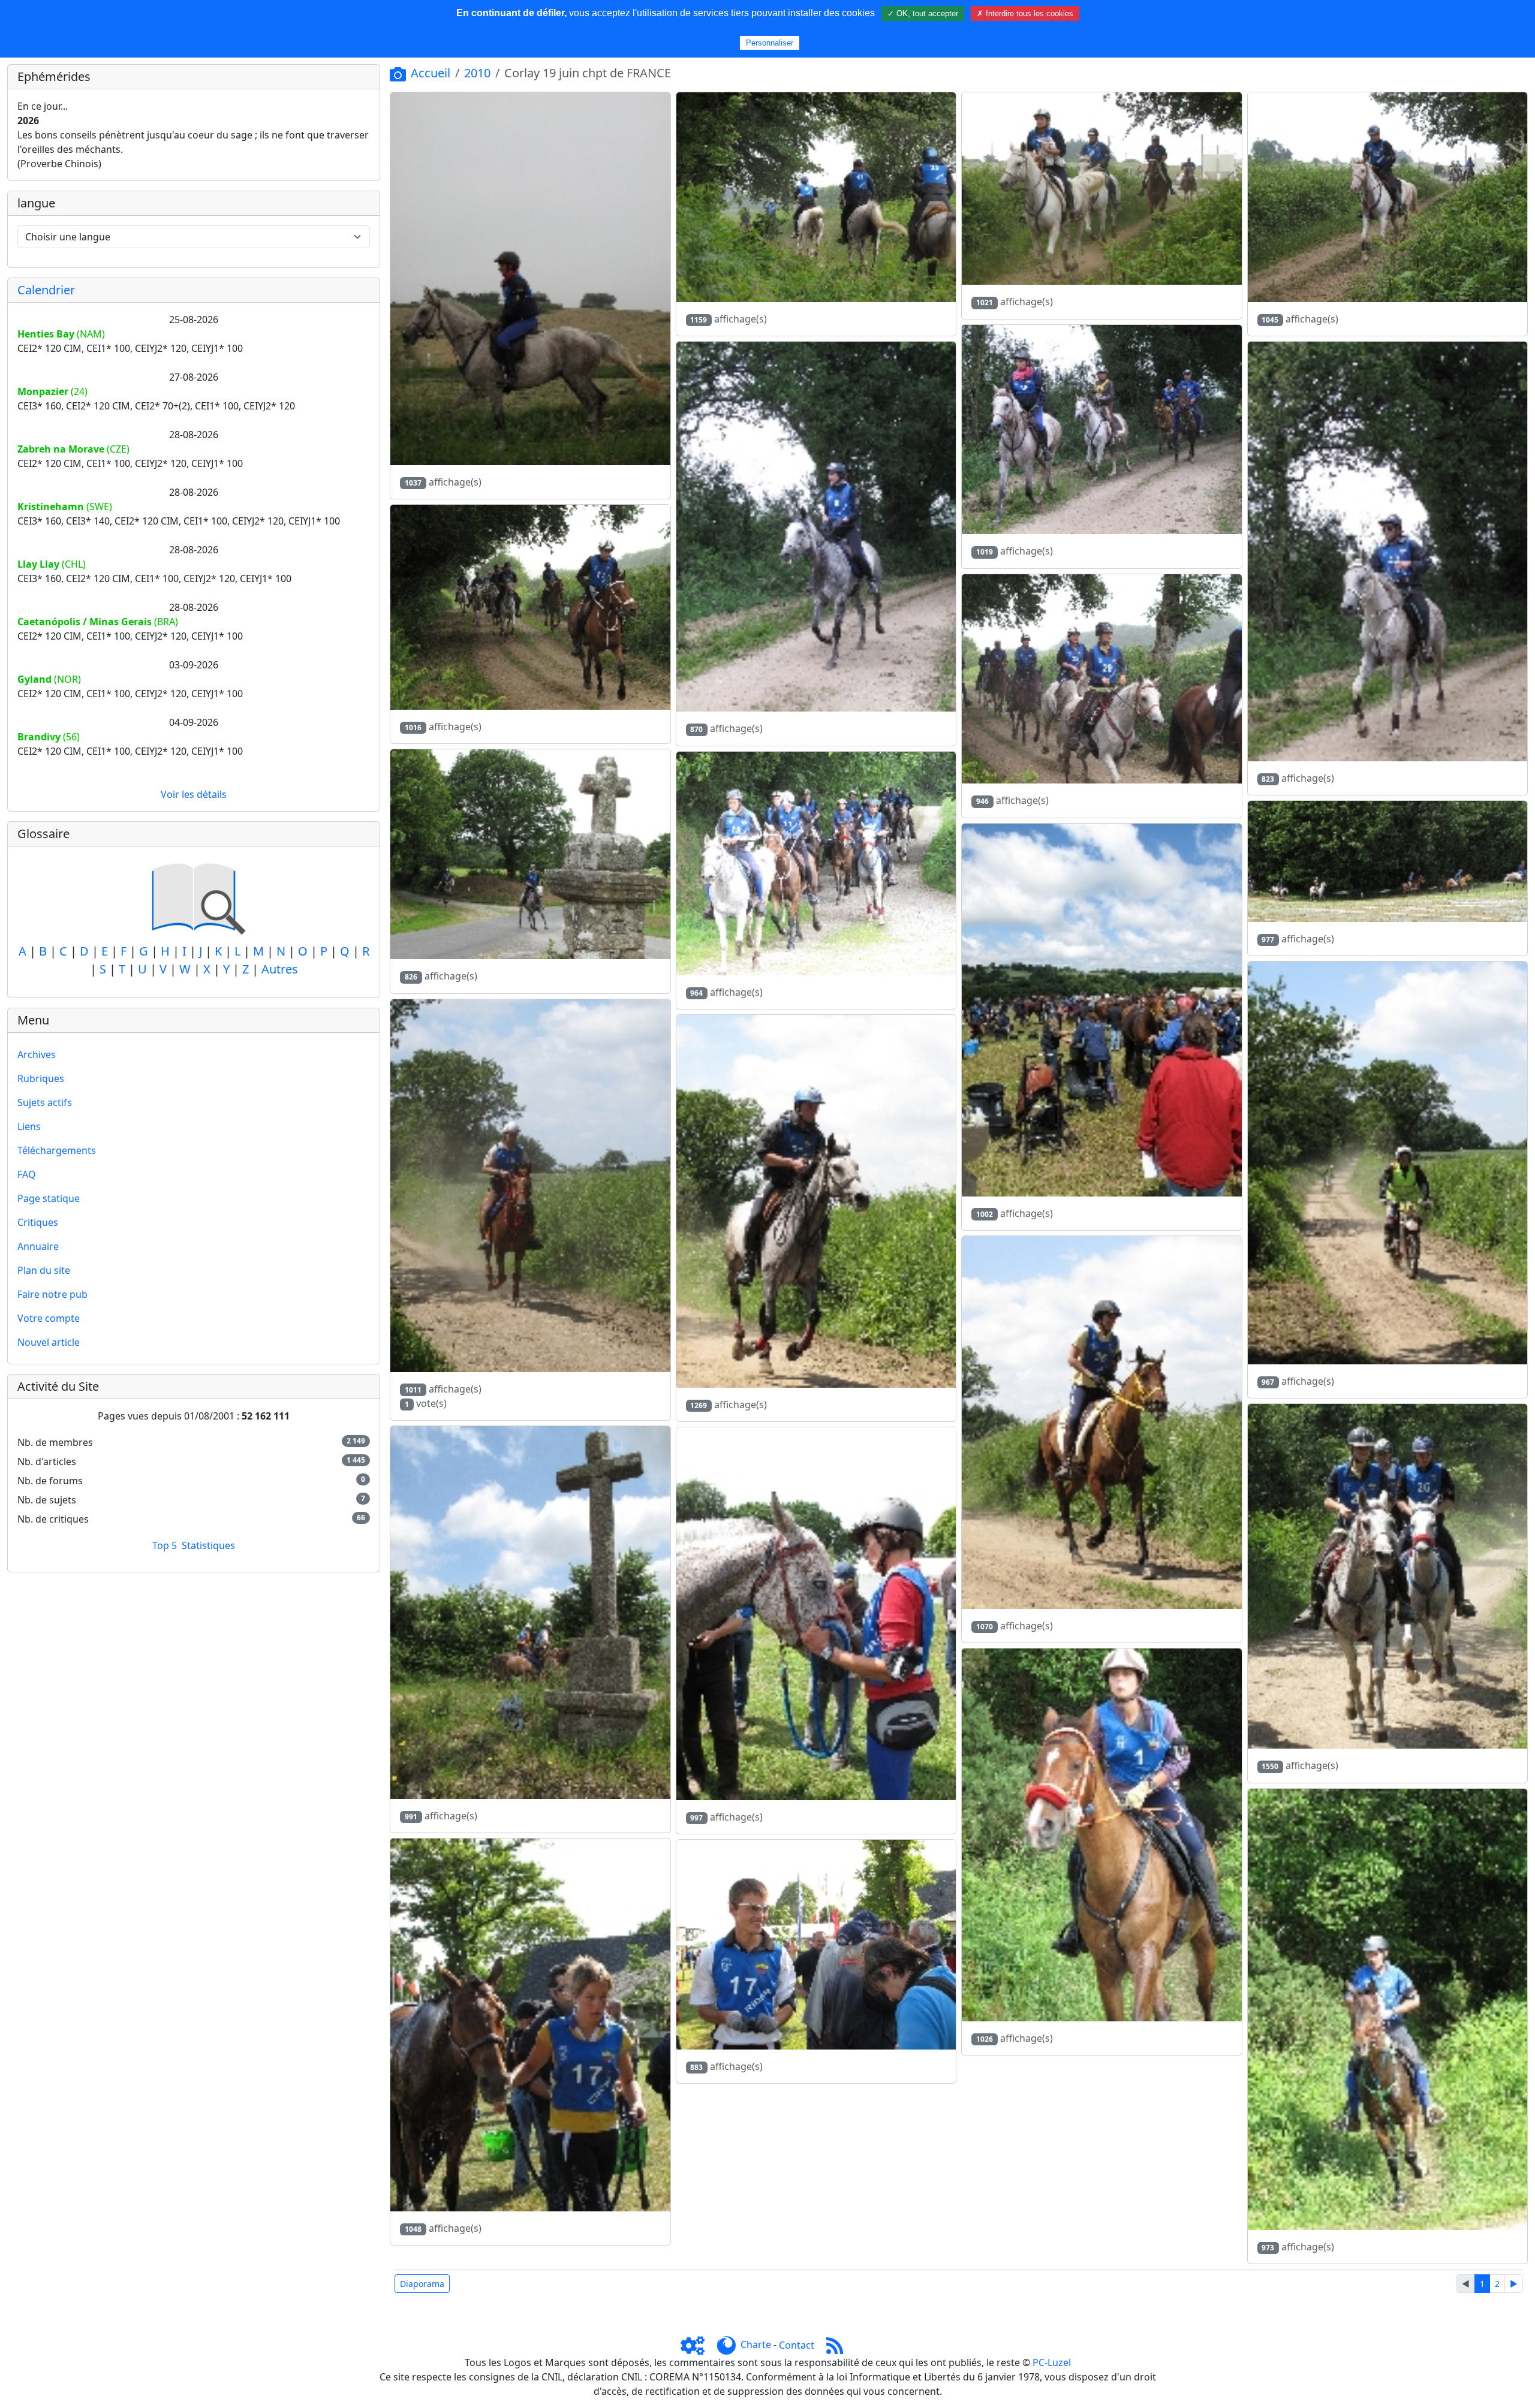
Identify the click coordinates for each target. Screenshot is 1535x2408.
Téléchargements (57, 1150)
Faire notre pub (52, 1294)
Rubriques (41, 1078)
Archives (37, 1054)
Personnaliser (770, 43)
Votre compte (49, 1318)
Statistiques (208, 1545)
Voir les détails (194, 794)
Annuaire (38, 1246)
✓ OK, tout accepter (923, 13)
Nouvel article (49, 1342)
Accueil (431, 73)
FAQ (27, 1174)
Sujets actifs (45, 1102)
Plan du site (44, 1270)
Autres (280, 969)
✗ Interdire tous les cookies (1025, 13)
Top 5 (165, 1545)
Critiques (38, 1222)
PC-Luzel (1052, 2362)
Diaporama (422, 2284)
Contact (797, 2345)
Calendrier (46, 290)
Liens (29, 1126)
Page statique (49, 1198)
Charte (756, 2345)
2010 (477, 73)
